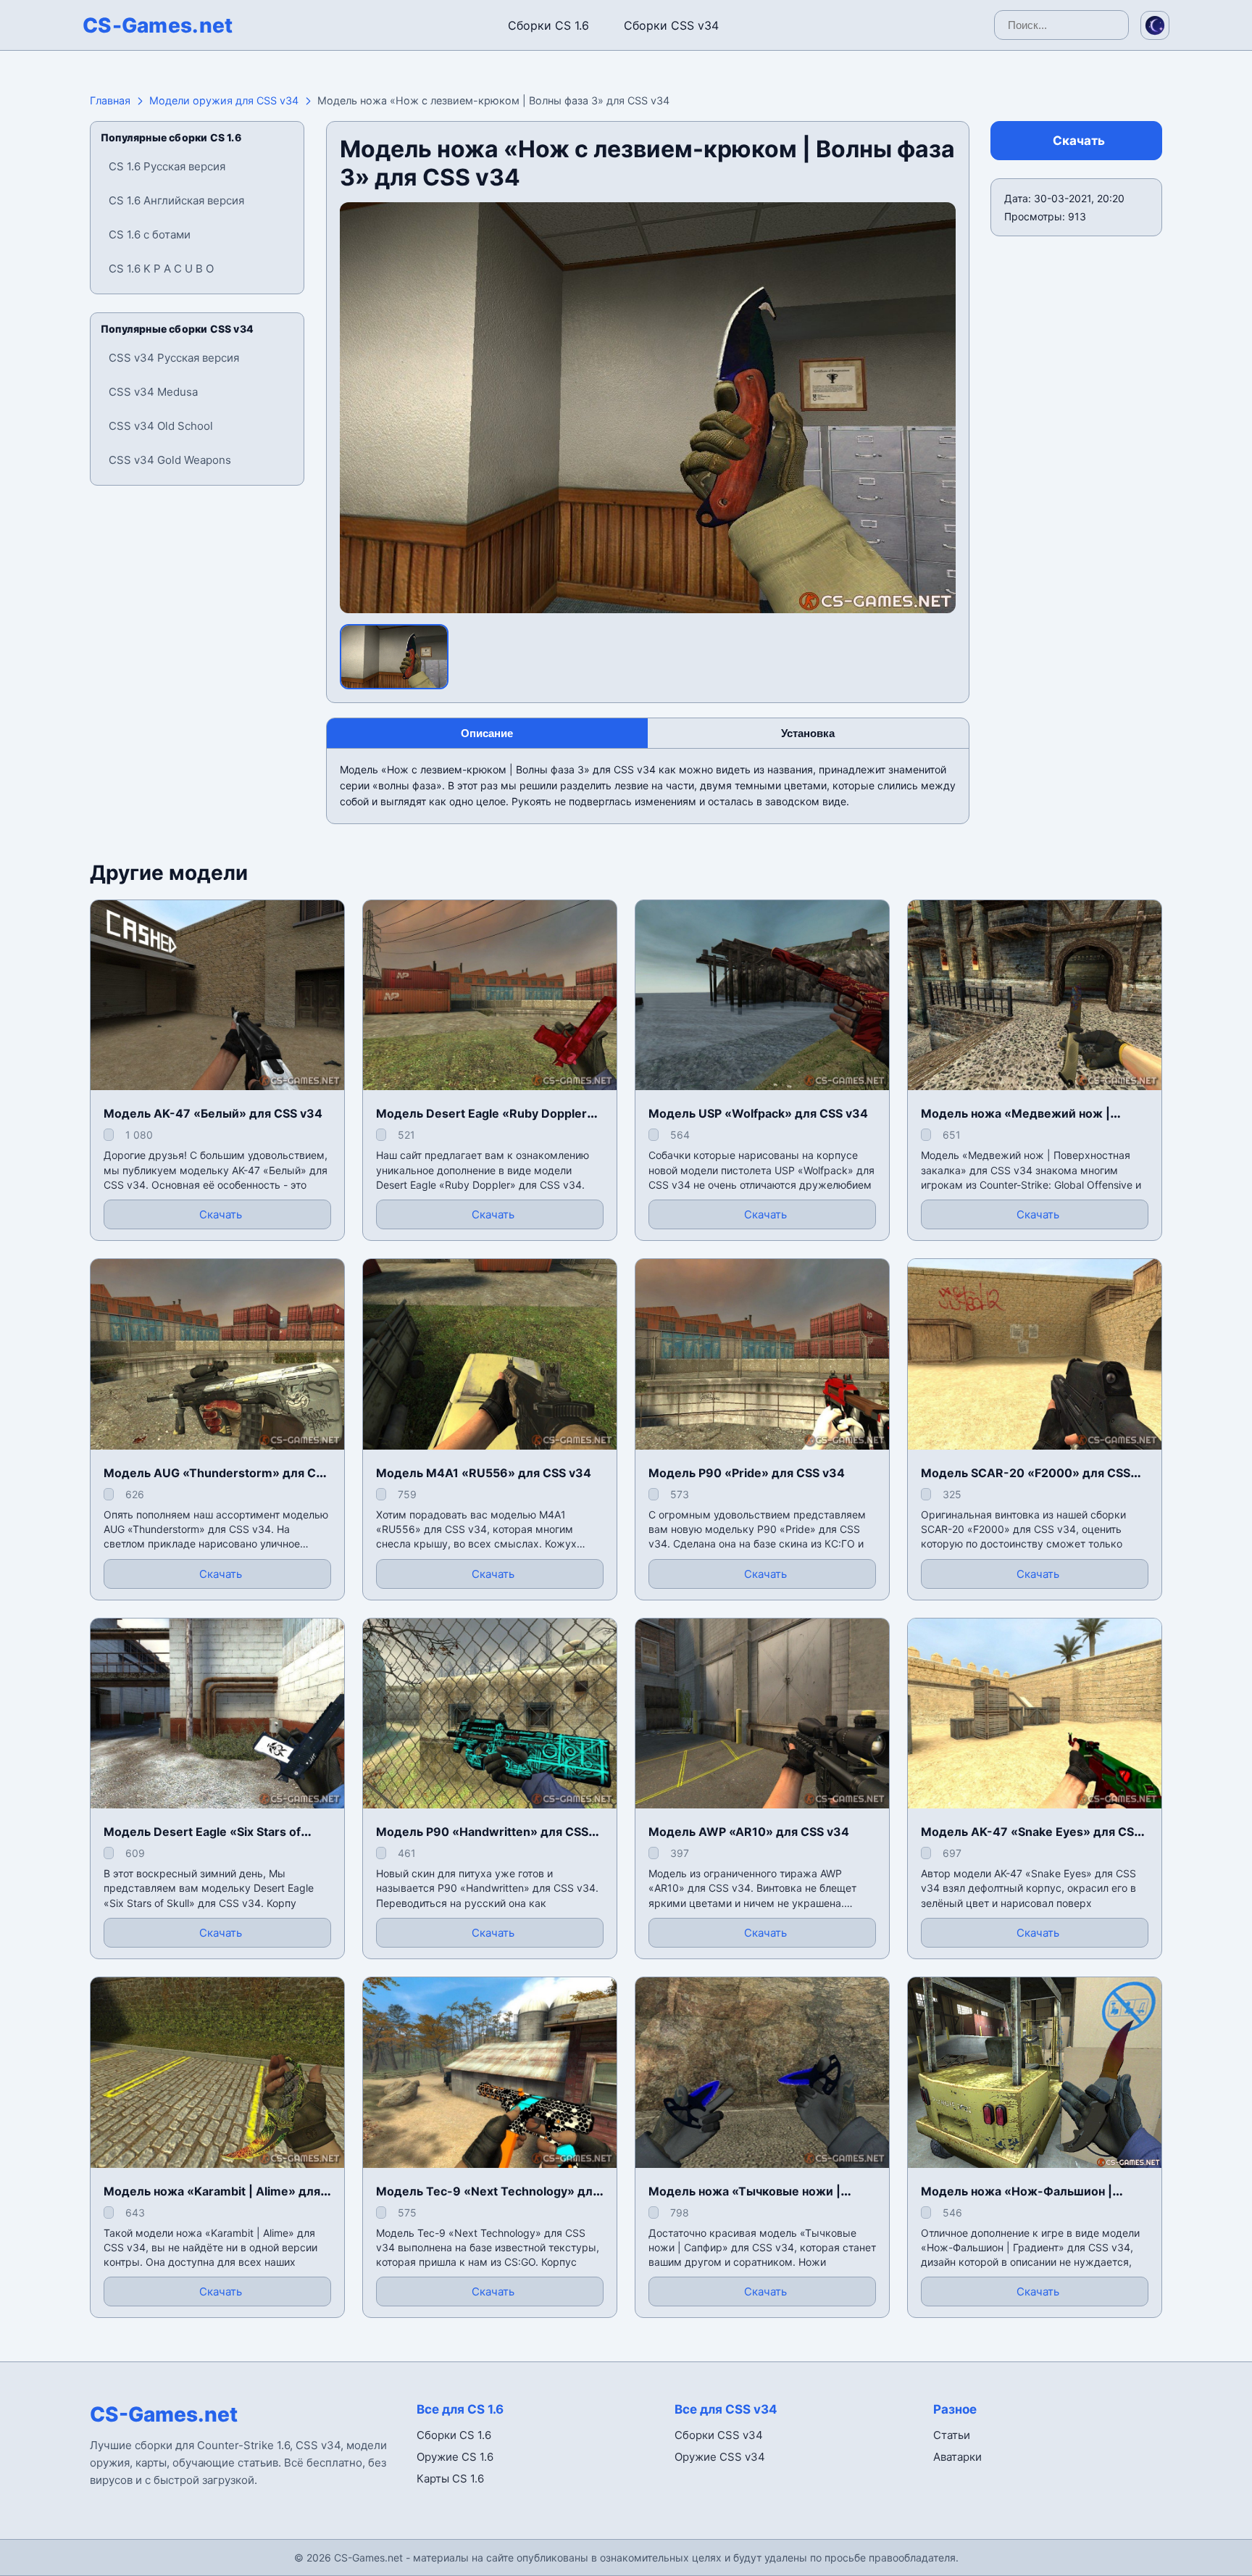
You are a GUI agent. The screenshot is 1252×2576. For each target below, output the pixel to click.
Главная (110, 100)
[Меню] (25, 22)
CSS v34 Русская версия (174, 358)
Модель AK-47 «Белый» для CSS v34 (213, 1113)
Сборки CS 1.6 (548, 25)
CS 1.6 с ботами (150, 234)
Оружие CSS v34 (720, 2457)
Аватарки (957, 2457)
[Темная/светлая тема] (1155, 25)
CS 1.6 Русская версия (167, 166)
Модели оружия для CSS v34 (224, 100)
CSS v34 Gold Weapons (170, 460)
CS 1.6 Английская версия (176, 200)
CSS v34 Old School (161, 426)
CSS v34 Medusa (153, 392)
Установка (808, 733)
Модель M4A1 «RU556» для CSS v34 (484, 1473)
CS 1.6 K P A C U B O (161, 269)
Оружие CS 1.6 (455, 2457)
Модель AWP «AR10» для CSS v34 (749, 1832)
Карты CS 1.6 (450, 2479)
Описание (487, 733)
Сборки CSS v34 (671, 25)
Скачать (1079, 141)
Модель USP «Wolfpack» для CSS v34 (758, 1113)
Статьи (952, 2435)
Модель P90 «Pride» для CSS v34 (747, 1473)
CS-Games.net (158, 25)
